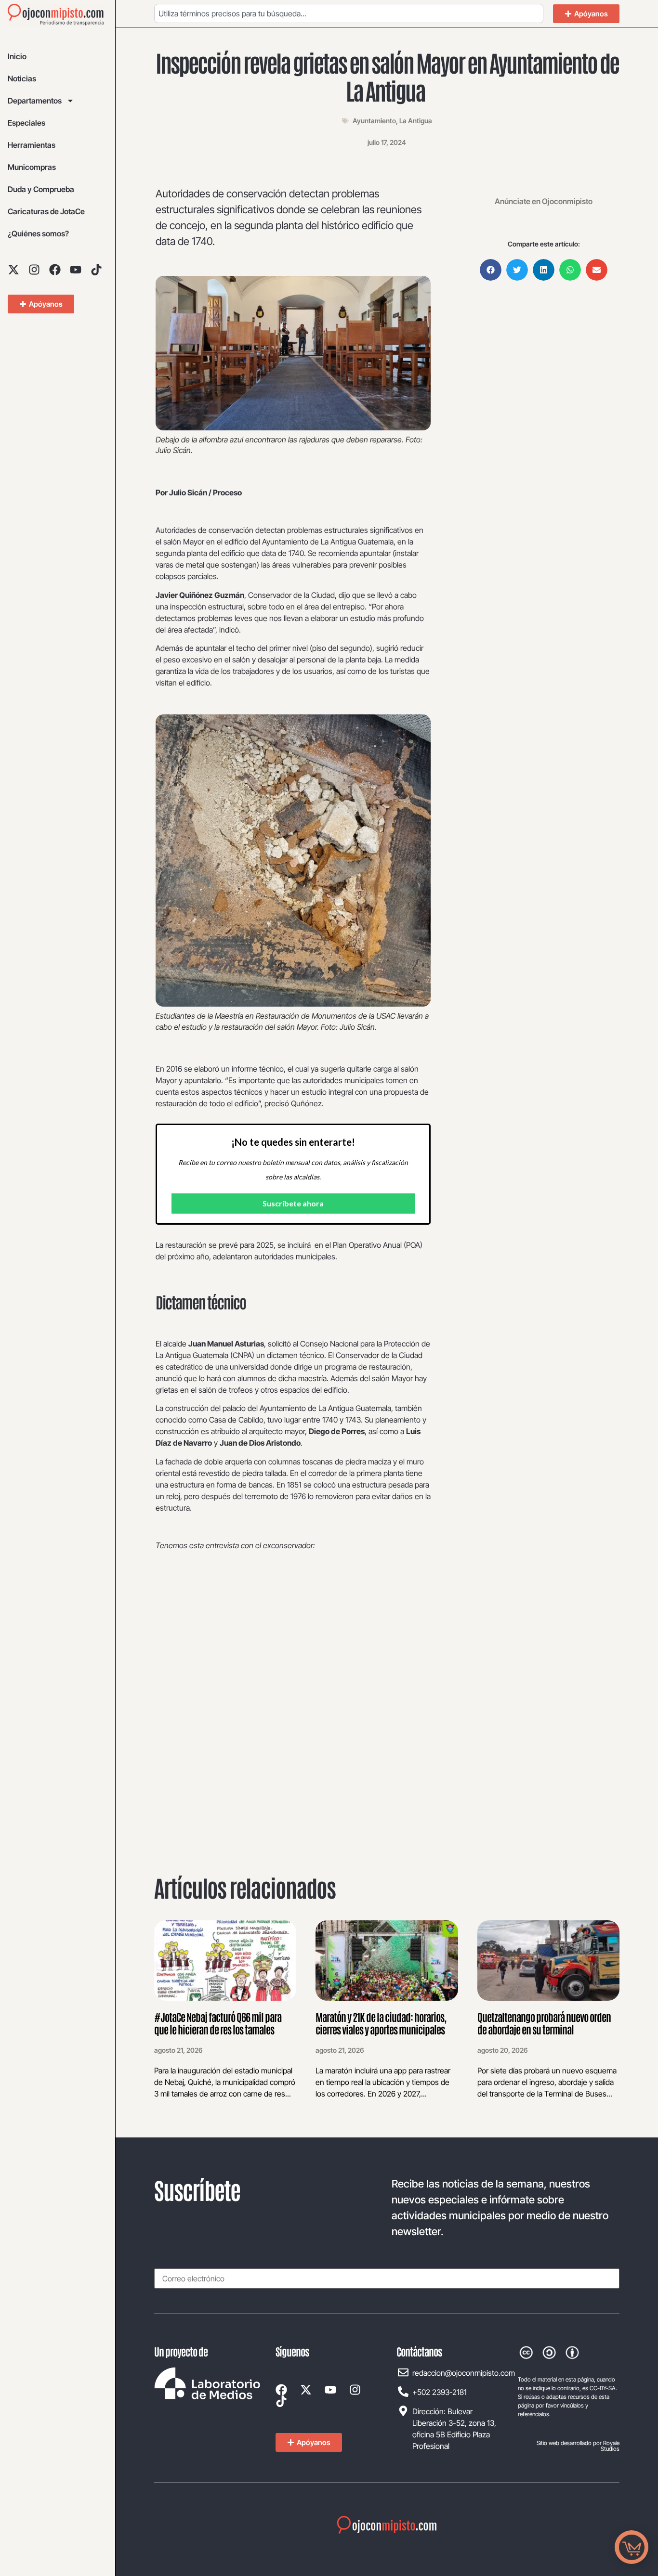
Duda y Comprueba (41, 189)
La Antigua (416, 121)
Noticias (22, 78)
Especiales (26, 123)
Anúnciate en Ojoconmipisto (544, 201)
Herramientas (32, 145)
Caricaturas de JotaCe (46, 211)
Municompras (32, 167)
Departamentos (35, 101)
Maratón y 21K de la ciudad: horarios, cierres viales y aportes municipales (381, 2023)
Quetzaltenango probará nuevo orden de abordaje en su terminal (544, 2023)
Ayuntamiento (374, 121)
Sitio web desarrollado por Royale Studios (578, 2446)
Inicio (17, 56)
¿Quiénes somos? (38, 233)
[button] (491, 270)
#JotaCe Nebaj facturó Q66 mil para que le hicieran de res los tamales (218, 2023)
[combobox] (349, 13)
